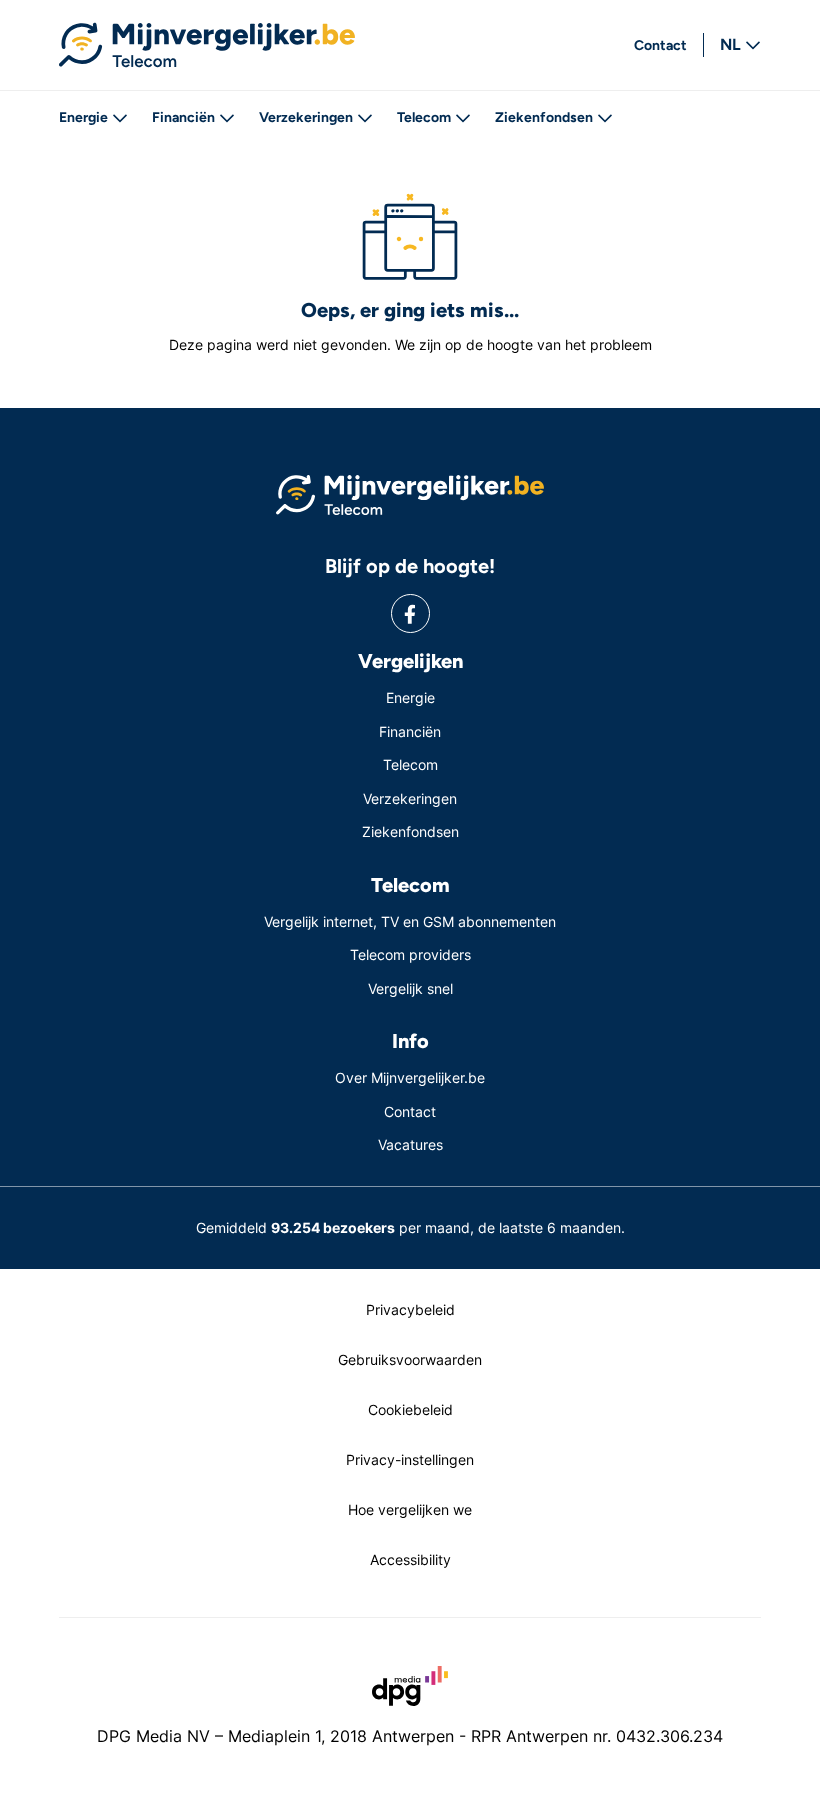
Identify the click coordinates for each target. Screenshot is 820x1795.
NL (730, 44)
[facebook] (410, 613)
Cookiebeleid (410, 1409)
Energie (83, 117)
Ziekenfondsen (544, 117)
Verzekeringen (306, 117)
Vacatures (410, 1144)
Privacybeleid (410, 1309)
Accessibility (410, 1559)
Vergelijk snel (410, 988)
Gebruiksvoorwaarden (410, 1359)
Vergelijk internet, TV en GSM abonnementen (410, 921)
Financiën (183, 117)
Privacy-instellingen (410, 1459)
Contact (660, 45)
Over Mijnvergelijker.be (410, 1077)
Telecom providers (410, 954)
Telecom (424, 117)
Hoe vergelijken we (410, 1509)
